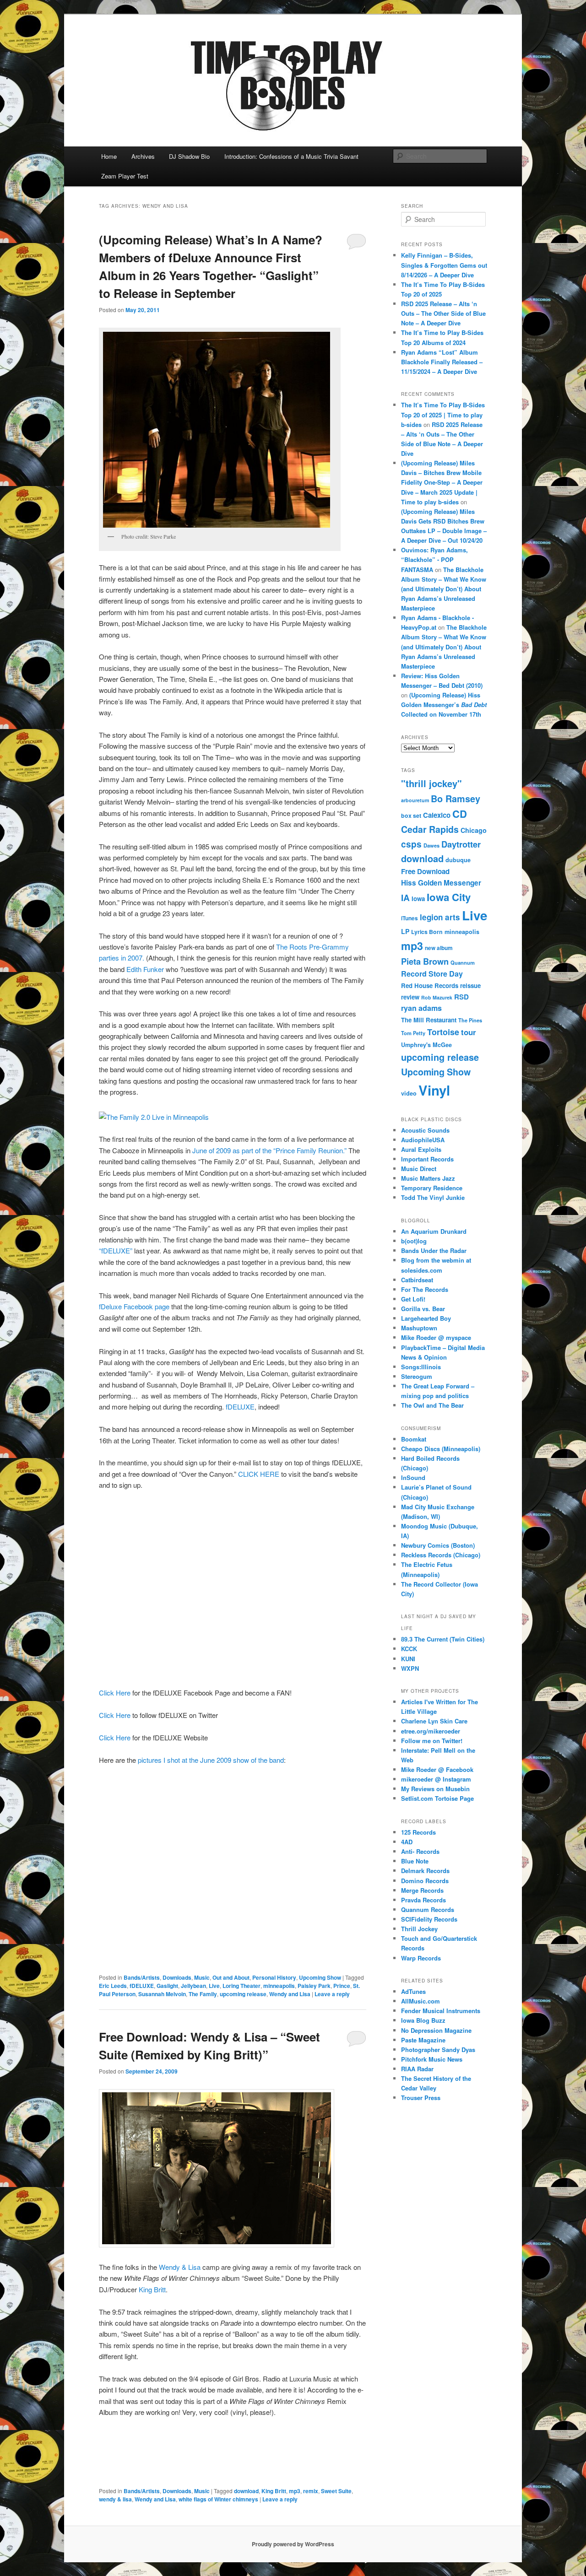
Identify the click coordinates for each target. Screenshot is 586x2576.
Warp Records (421, 1958)
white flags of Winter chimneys (218, 2499)
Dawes (431, 845)
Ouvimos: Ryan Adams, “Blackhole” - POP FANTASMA (434, 559)
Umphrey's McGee (426, 1045)
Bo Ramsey (456, 799)
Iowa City (449, 897)
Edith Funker (145, 969)
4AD (407, 1842)
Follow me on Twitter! (432, 1741)
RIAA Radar (417, 2069)
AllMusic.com (421, 2001)
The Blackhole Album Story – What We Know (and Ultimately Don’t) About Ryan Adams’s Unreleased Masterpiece (444, 589)
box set (411, 815)
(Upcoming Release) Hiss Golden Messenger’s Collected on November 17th (444, 705)
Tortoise (443, 1032)
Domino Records (425, 1881)
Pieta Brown (425, 961)
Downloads (177, 1977)
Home (109, 156)
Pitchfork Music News (432, 2059)
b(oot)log (414, 1241)
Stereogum (417, 1376)
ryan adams (421, 1008)
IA (405, 897)
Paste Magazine (423, 2040)
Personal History (274, 1977)
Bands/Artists (142, 1977)
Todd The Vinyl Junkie (433, 1197)
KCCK (409, 1649)
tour (469, 1032)
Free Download (425, 871)
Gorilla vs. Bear (423, 1309)
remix (311, 2491)
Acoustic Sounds (425, 1130)
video (409, 1093)
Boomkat (414, 1439)
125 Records (418, 1832)
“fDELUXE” (117, 1250)
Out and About (231, 1977)
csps (411, 844)
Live (214, 1986)
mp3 (295, 2491)
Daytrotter (461, 844)
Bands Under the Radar (434, 1250)
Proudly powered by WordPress (293, 2544)
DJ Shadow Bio (189, 156)
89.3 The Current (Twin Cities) (443, 1639)
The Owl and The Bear (432, 1405)
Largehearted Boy (426, 1318)
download (246, 2491)
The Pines (470, 1020)
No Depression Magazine (436, 2030)
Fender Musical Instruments (441, 2011)
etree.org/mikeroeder (431, 1731)
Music (202, 1977)
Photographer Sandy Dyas (438, 2049)
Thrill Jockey (419, 1929)
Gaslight (167, 1986)
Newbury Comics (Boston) (438, 1545)
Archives (143, 156)
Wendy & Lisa (180, 2267)
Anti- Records (420, 1851)
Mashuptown (419, 1328)
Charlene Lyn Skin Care (434, 1721)
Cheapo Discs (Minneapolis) (441, 1449)
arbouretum (415, 800)
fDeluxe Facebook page (134, 1306)
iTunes (410, 918)
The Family (203, 1994)
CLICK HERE (258, 1474)
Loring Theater (241, 1986)
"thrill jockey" (431, 783)
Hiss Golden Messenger (441, 883)
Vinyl (434, 1090)
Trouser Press (421, 2098)
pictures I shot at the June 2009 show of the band (210, 1760)
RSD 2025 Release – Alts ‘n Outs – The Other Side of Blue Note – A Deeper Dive (443, 313)
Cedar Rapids (430, 829)
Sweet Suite (336, 2491)
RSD (461, 997)
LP (405, 931)
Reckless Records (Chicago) (441, 1555)
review (410, 997)
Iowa (418, 899)
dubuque (458, 860)
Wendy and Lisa (290, 1994)
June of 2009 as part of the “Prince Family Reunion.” (269, 1150)
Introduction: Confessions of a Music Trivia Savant (291, 156)
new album (439, 948)
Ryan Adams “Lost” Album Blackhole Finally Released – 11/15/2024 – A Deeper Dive (442, 362)
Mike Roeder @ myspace (436, 1337)
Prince (342, 1986)
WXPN (410, 1668)
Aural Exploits (421, 1149)
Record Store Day (432, 974)
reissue (470, 986)
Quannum (463, 962)
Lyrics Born (427, 932)
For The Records (425, 1289)
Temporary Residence (432, 1188)
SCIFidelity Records (429, 1919)
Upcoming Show (320, 1977)
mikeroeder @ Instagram (436, 1779)
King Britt (152, 2289)
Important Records (427, 1159)
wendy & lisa (115, 2499)
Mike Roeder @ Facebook (437, 1769)
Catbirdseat (417, 1280)
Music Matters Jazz (428, 1178)
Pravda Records (423, 1900)
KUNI (408, 1659)
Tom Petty (413, 1033)
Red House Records (430, 986)
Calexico (437, 815)
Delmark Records (425, 1871)
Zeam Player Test (125, 176)
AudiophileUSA (423, 1140)
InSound (413, 1477)
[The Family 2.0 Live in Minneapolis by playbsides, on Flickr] (154, 1117)
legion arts (440, 917)
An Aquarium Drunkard (434, 1231)
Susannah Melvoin (162, 1994)
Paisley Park (314, 1986)
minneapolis (279, 1986)
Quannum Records (428, 1909)
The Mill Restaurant (429, 1020)
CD (460, 814)
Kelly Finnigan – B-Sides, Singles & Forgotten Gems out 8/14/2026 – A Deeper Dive (444, 265)
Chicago (474, 830)
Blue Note (415, 1861)
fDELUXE (240, 1407)
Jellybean (193, 1986)
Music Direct (419, 1169)
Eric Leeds (113, 1986)
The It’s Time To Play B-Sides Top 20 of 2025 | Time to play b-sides (443, 414)
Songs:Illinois (421, 1367)
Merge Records (422, 1890)
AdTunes (413, 1991)
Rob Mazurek (437, 997)
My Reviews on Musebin (435, 1789)
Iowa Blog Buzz (423, 2020)
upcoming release (243, 1994)
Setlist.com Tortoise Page (437, 1798)
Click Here (115, 1693)
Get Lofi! (413, 1299)
